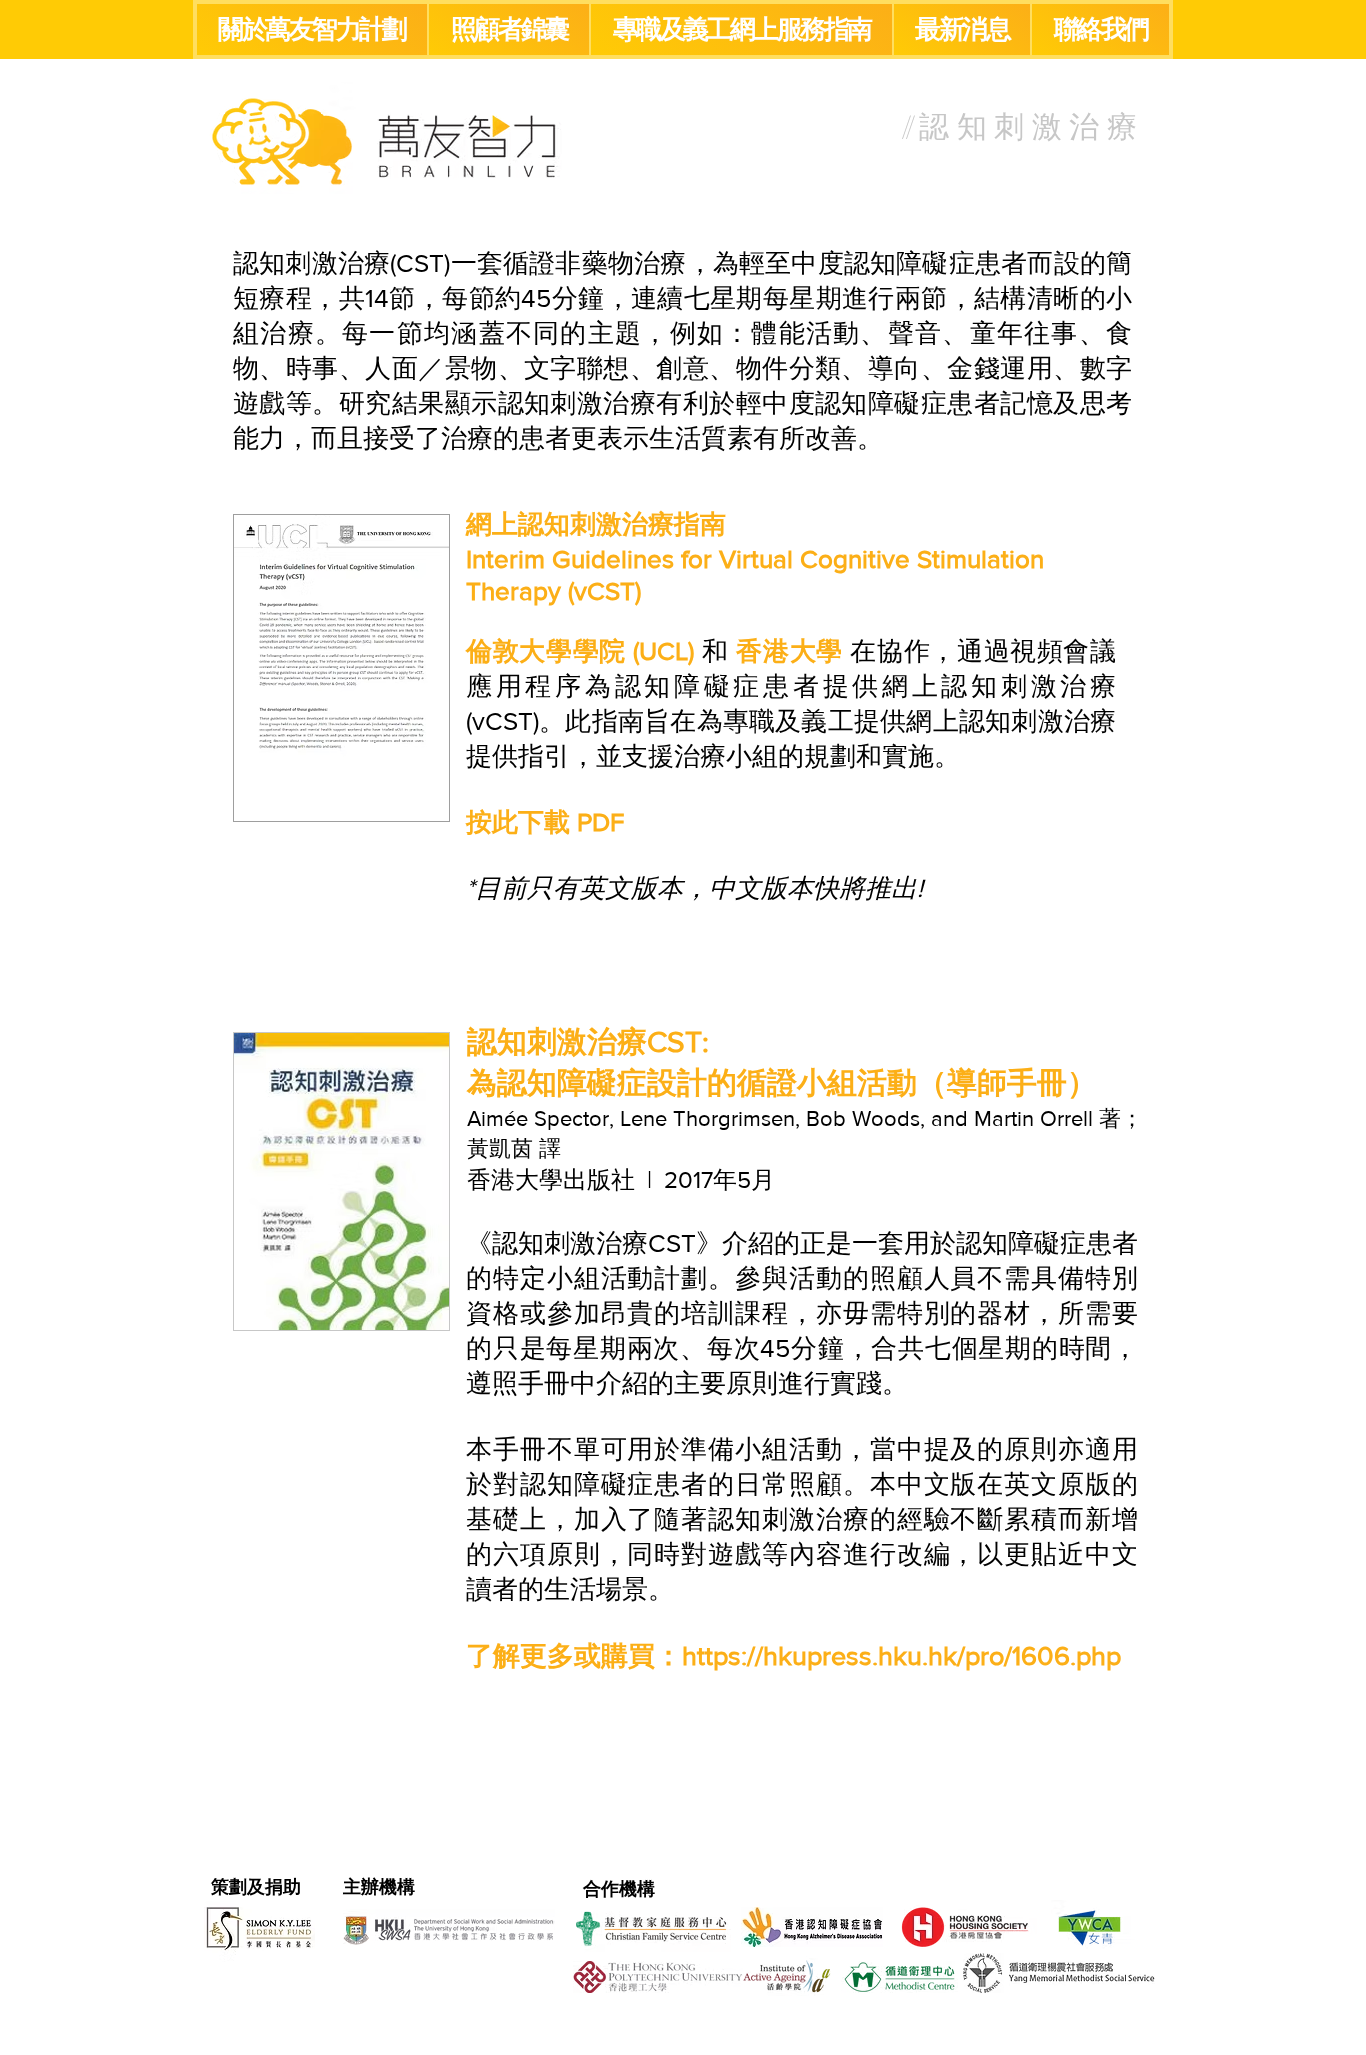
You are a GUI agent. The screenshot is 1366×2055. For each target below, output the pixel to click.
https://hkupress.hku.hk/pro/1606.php (901, 1655)
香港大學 (789, 651)
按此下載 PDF (545, 822)
